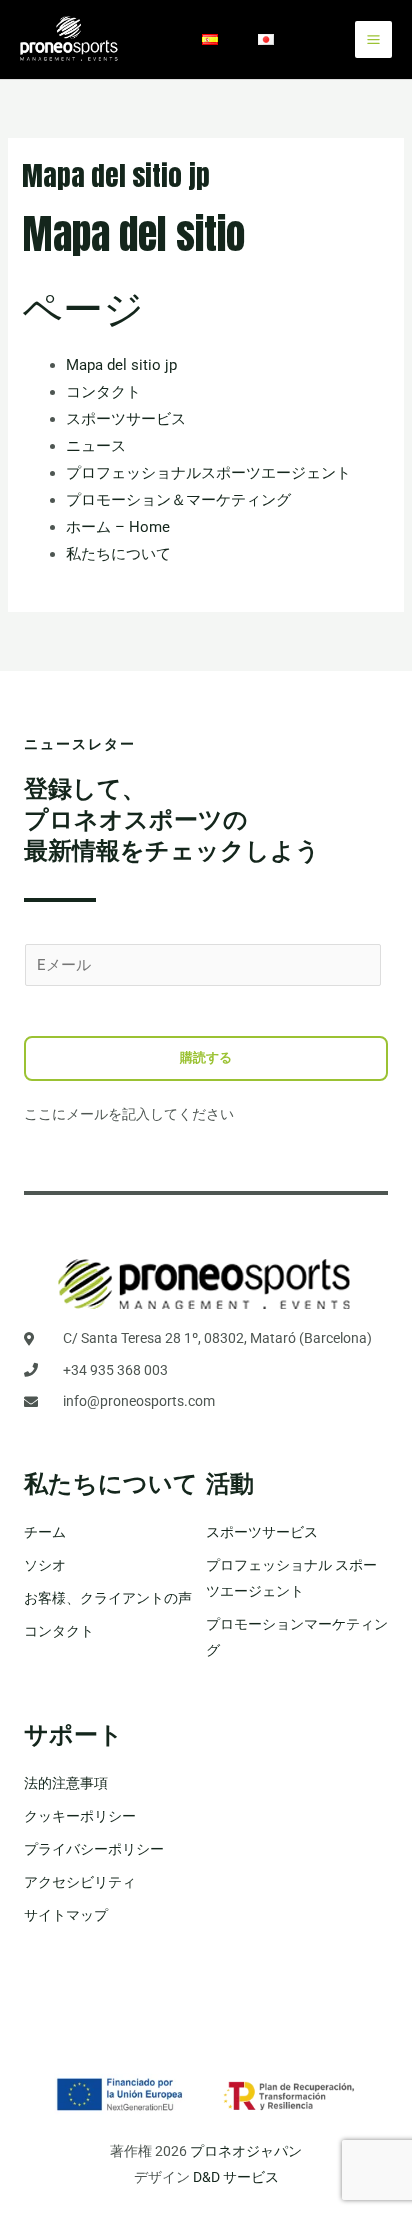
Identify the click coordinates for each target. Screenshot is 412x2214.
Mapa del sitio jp (121, 365)
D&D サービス (236, 2177)
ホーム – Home (118, 527)
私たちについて (118, 554)
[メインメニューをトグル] (373, 39)
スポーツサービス (126, 419)
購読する (206, 1057)
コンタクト (103, 392)
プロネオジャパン (246, 2151)
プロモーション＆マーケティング (178, 500)
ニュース (96, 446)
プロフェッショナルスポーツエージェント (208, 473)
